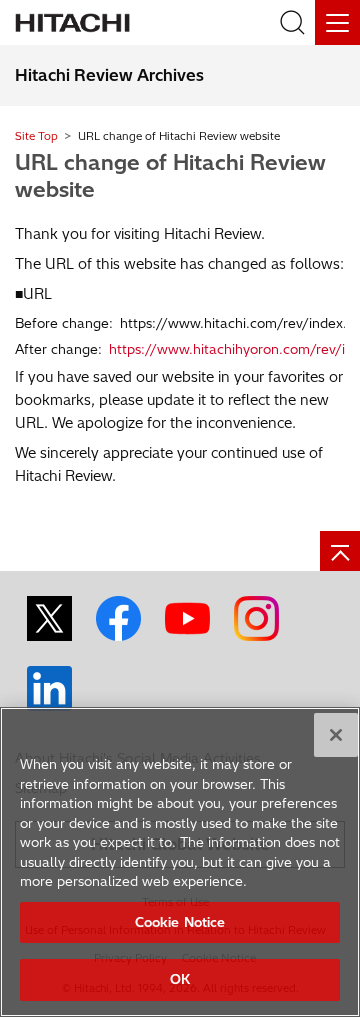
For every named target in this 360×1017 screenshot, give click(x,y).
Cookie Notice (180, 922)
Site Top (36, 136)
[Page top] (340, 551)
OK (180, 979)
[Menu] (337, 22)
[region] (180, 862)
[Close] (336, 735)
